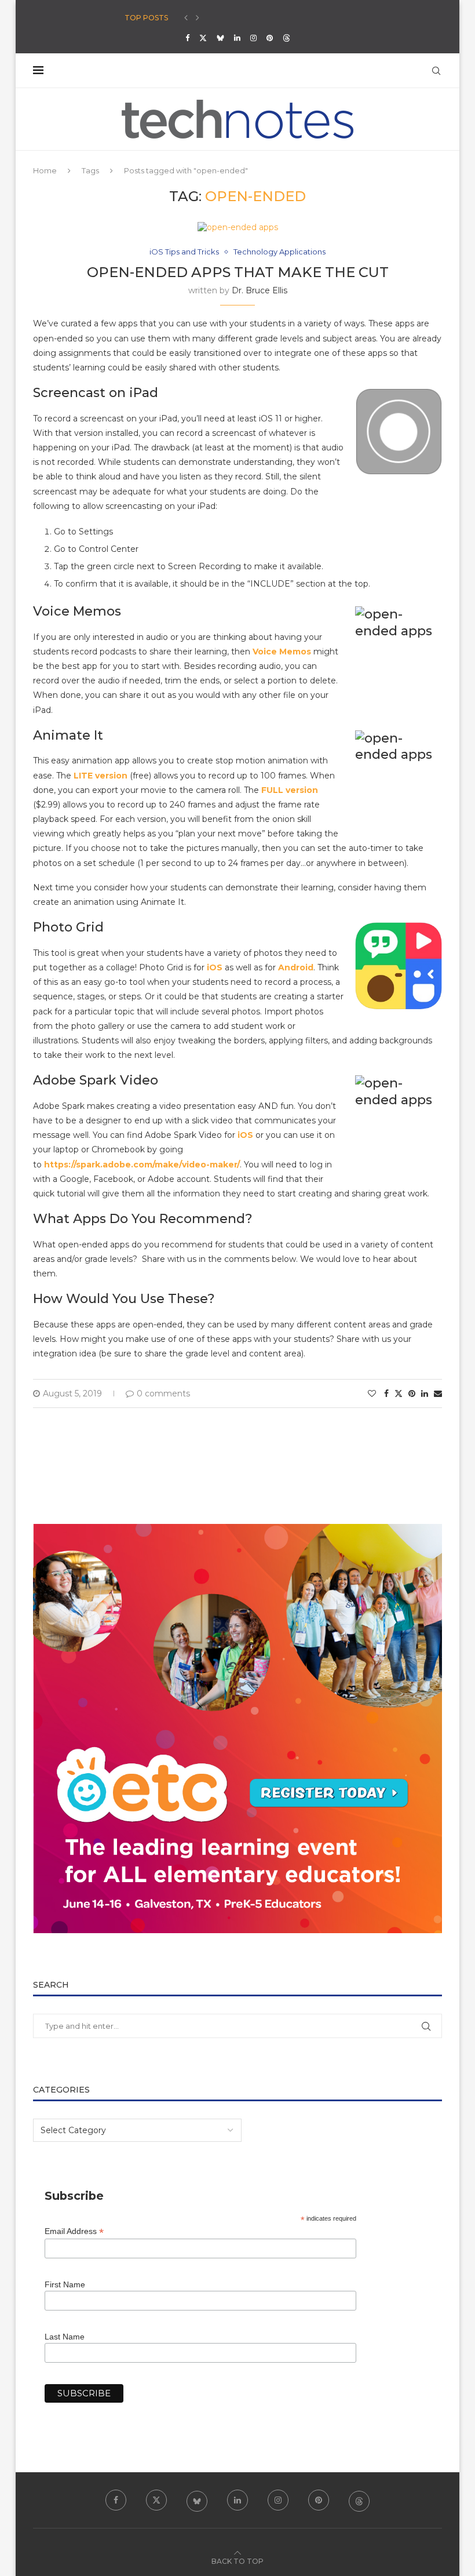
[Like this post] (372, 1393)
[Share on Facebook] (386, 1393)
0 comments (163, 1393)
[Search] (436, 71)
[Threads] (286, 38)
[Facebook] (187, 38)
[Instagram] (253, 38)
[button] (186, 18)
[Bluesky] (220, 38)
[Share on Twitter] (399, 1393)
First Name (65, 2284)
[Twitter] (203, 38)
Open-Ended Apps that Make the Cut (238, 272)
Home (45, 170)
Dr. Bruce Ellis (260, 290)
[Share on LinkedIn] (425, 1393)
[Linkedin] (237, 38)
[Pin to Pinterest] (412, 1393)
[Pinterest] (270, 38)
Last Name (65, 2337)
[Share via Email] (438, 1393)
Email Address (74, 2231)
